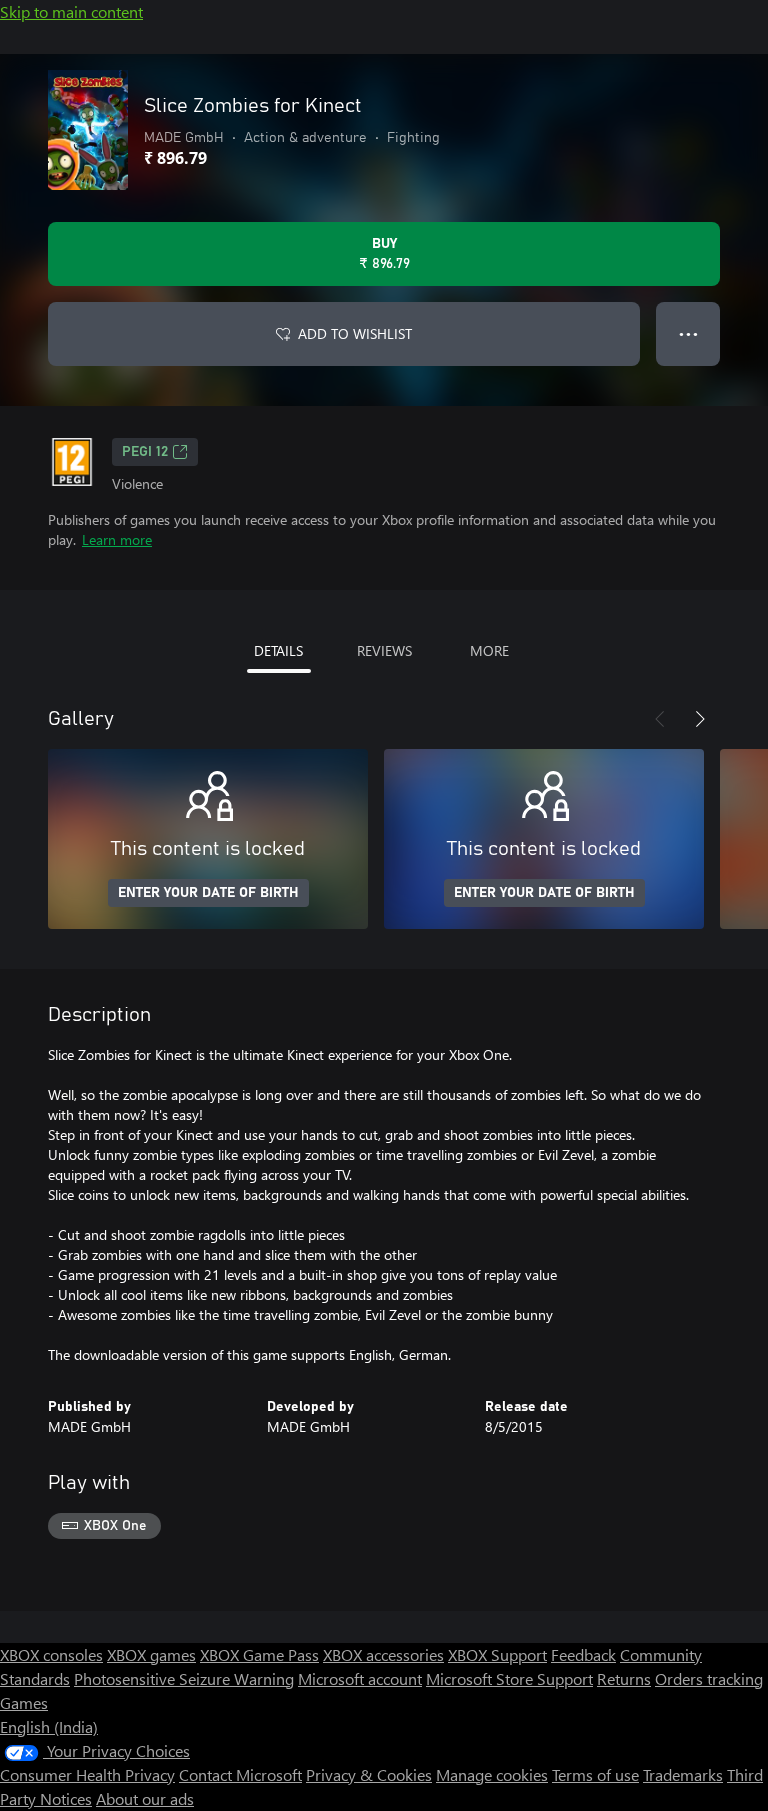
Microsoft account (360, 1678)
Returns (624, 1678)
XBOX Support (497, 1654)
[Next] (700, 719)
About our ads (145, 1798)
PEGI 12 (145, 452)
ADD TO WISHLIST (355, 333)
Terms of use (595, 1774)
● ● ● (688, 333)
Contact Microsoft (240, 1774)
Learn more (117, 539)
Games (24, 1702)
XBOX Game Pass (259, 1654)
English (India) (49, 1726)
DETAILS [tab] (278, 650)
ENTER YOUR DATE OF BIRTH (208, 893)
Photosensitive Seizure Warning (184, 1678)
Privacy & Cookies (369, 1774)
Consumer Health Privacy (87, 1774)
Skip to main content (71, 11)
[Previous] (660, 719)
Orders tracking (709, 1678)
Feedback (583, 1654)
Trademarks (683, 1774)
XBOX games (151, 1654)
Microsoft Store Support (509, 1678)
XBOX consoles (51, 1654)
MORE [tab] (489, 650)
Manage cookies (492, 1774)
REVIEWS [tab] (384, 650)
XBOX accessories (383, 1654)
